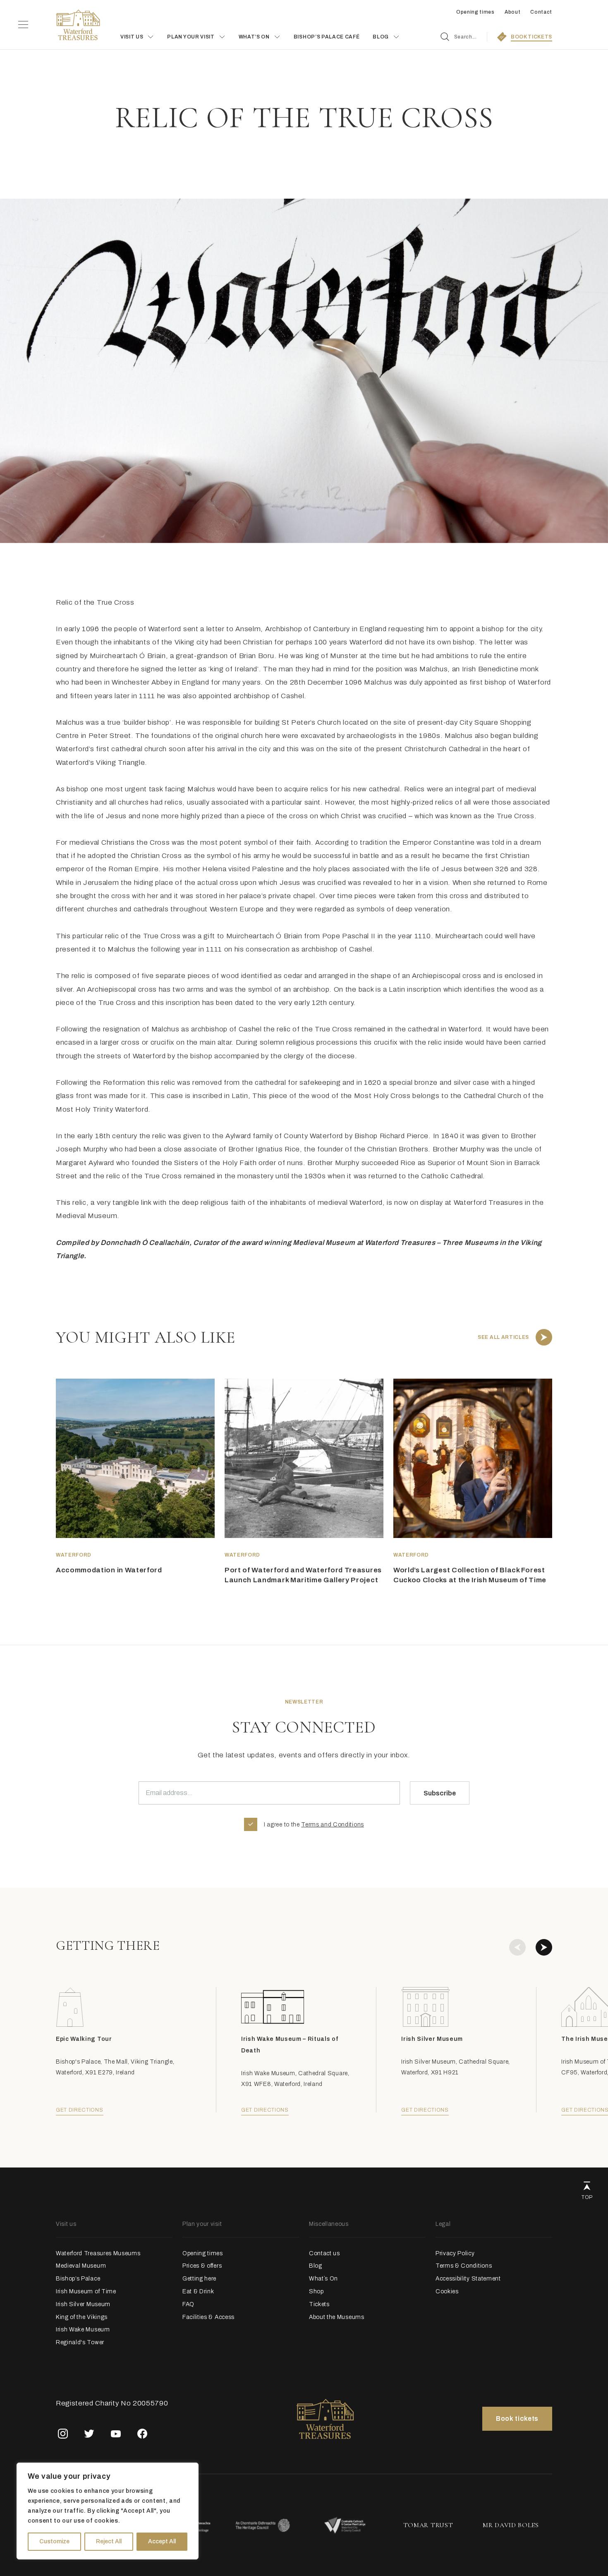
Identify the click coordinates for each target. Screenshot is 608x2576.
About (512, 12)
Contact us (324, 2253)
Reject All (109, 2541)
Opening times (475, 12)
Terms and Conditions (333, 1825)
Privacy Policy (455, 2253)
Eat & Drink (198, 2291)
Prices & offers (202, 2266)
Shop (316, 2291)
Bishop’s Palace (78, 2279)
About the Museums (337, 2317)
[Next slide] (544, 1947)
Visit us (132, 37)
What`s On (323, 2279)
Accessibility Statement (468, 2279)
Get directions (80, 2110)
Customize (54, 2541)
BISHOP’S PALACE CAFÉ (327, 37)
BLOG (381, 37)
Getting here (199, 2279)
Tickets (319, 2304)
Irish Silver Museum (83, 2304)
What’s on (254, 37)
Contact (541, 12)
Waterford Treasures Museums (98, 2253)
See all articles (503, 1337)
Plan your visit (191, 37)
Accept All (162, 2541)
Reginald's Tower (80, 2342)
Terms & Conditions (464, 2266)
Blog (316, 2266)
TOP (587, 2197)
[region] (108, 2511)
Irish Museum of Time (86, 2291)
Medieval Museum (81, 2266)
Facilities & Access (208, 2317)
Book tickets (517, 2419)
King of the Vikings (82, 2317)
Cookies (447, 2291)
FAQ (188, 2304)
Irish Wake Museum (83, 2330)
